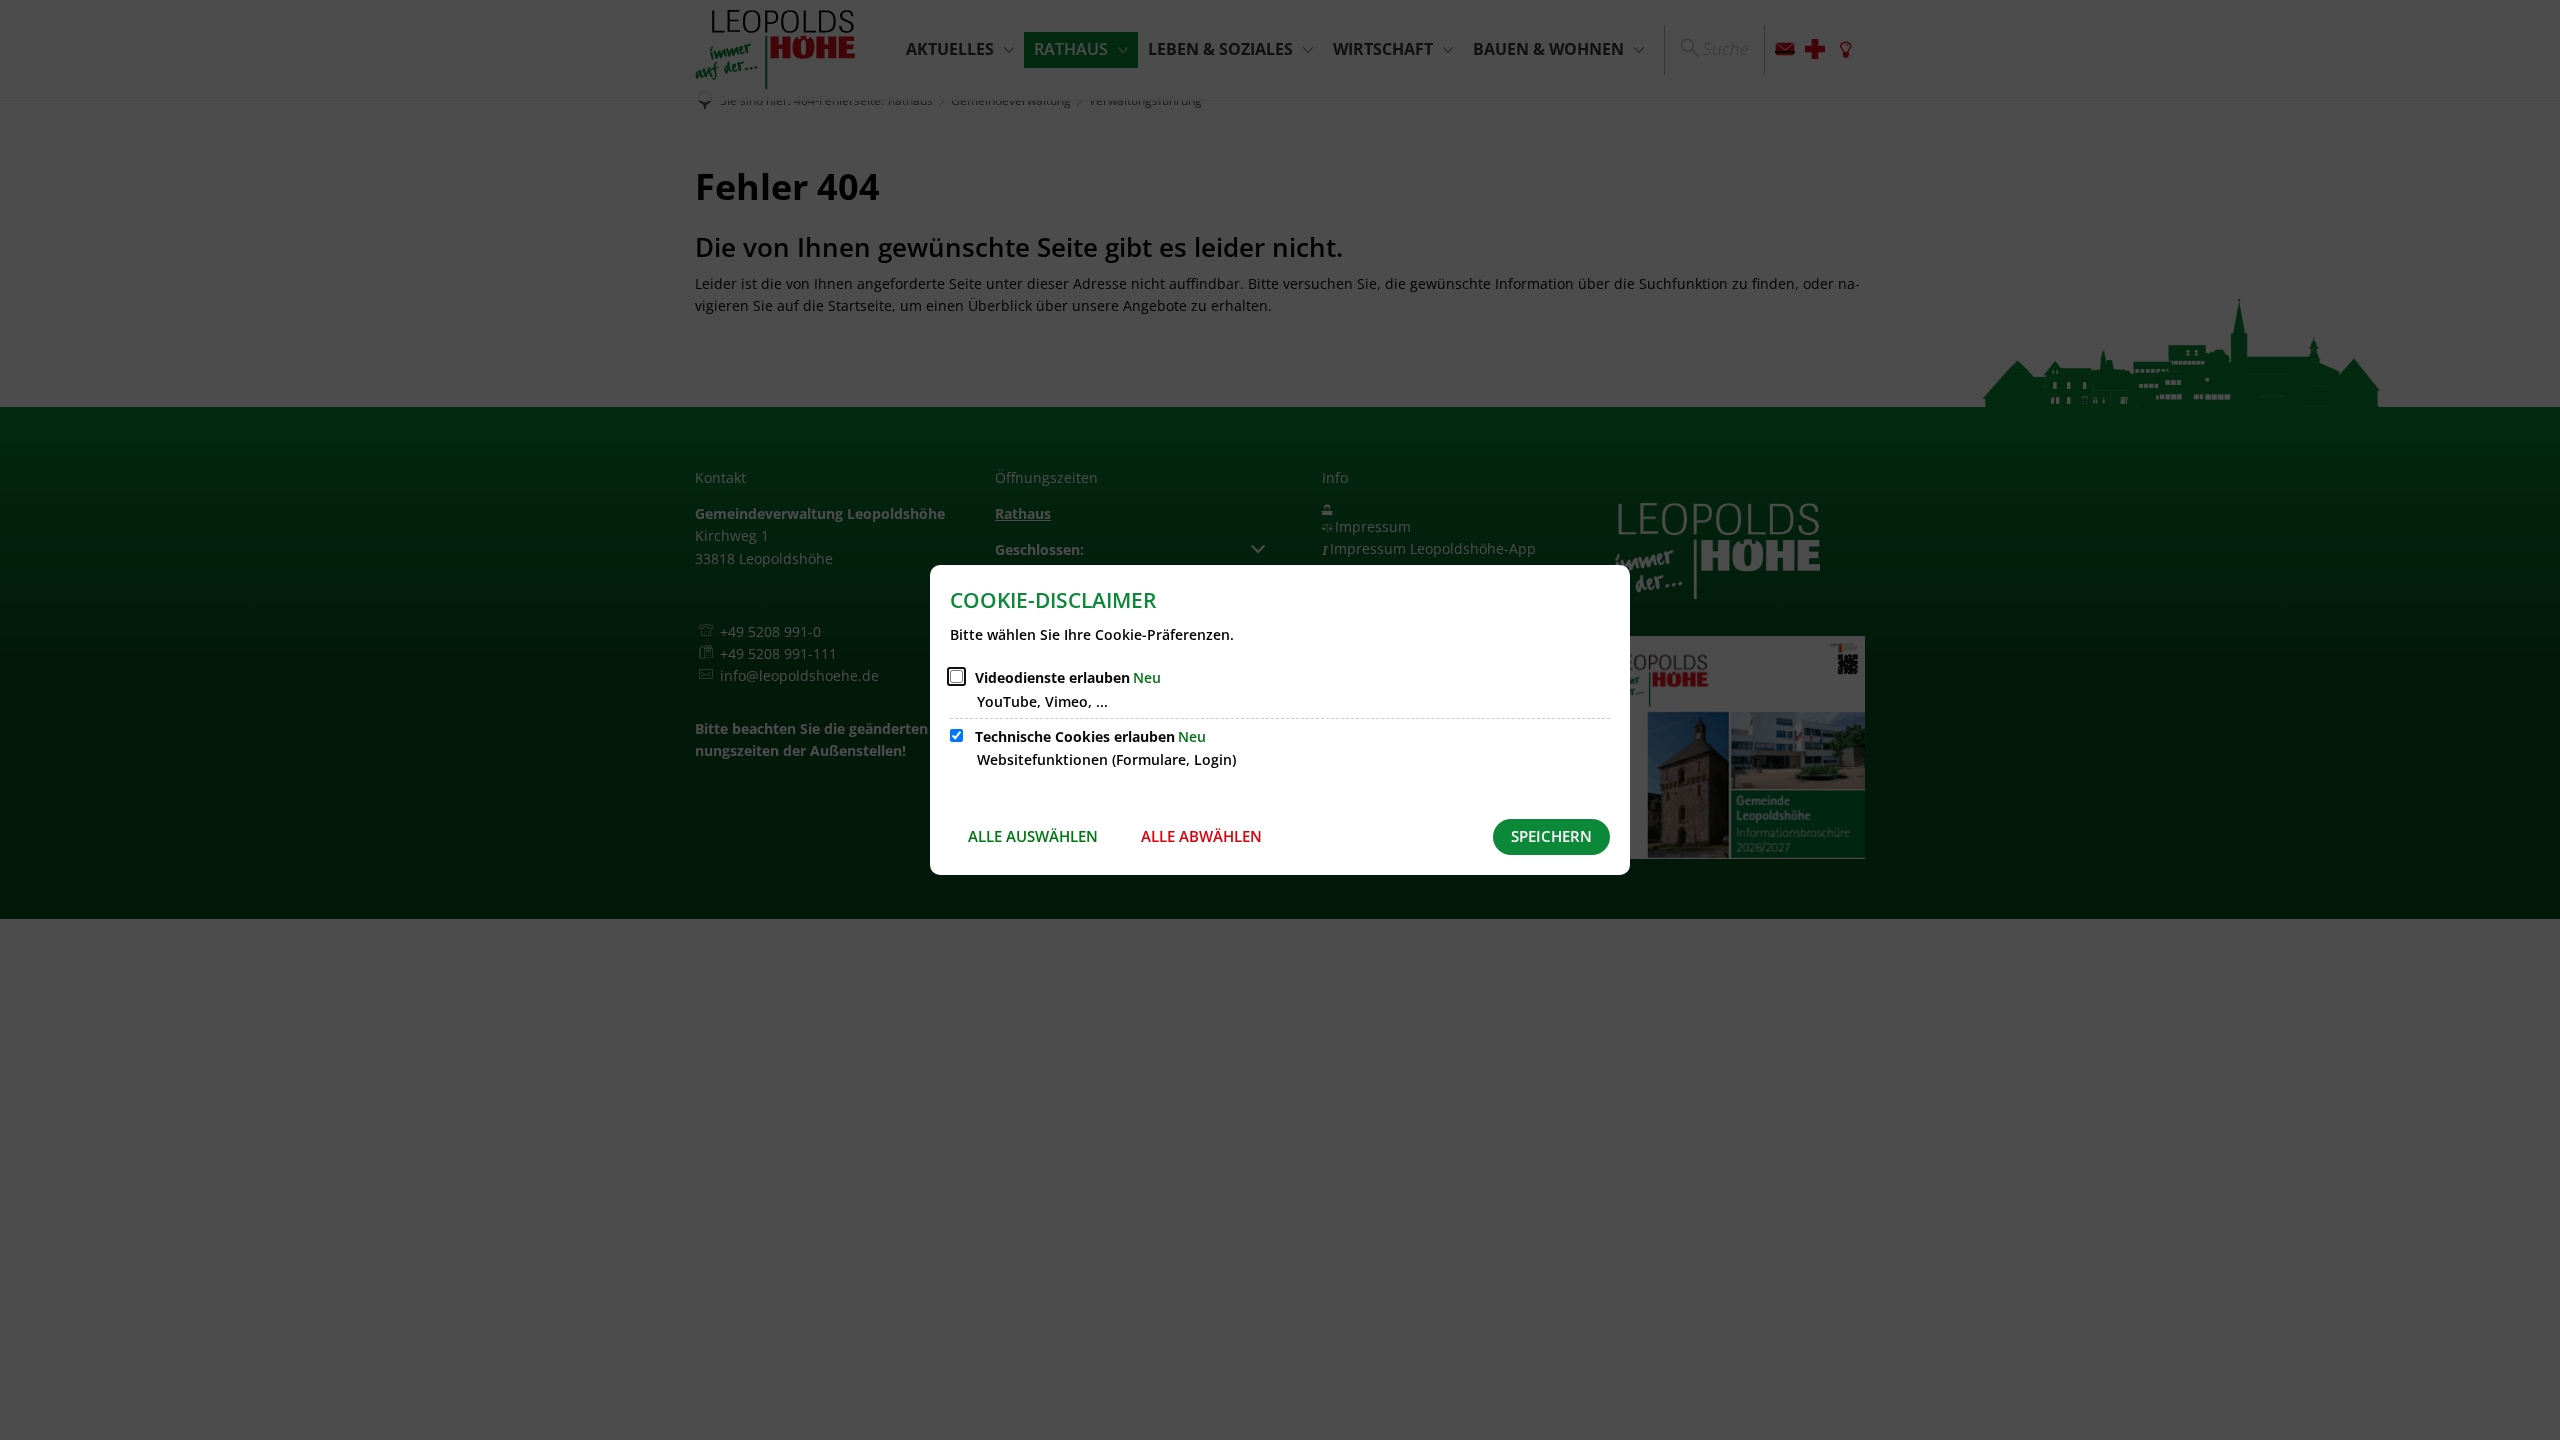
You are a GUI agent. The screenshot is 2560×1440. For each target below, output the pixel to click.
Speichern (1551, 836)
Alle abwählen (1201, 836)
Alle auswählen (1033, 836)
